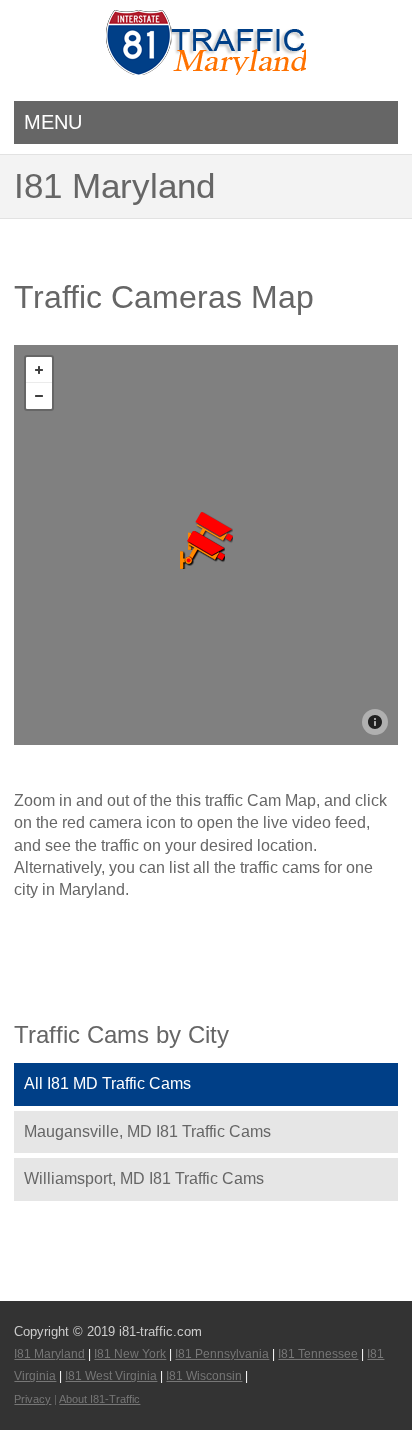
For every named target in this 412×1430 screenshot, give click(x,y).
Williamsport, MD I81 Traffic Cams (144, 1178)
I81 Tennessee (318, 1354)
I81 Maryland (49, 1354)
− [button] (39, 396)
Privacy (32, 1399)
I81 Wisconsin (204, 1376)
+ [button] (39, 370)
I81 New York (130, 1354)
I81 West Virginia (111, 1376)
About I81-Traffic (99, 1399)
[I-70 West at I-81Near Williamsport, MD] (202, 550)
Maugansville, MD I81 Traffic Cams (147, 1131)
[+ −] (205, 545)
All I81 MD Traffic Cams (107, 1083)
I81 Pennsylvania (222, 1354)
